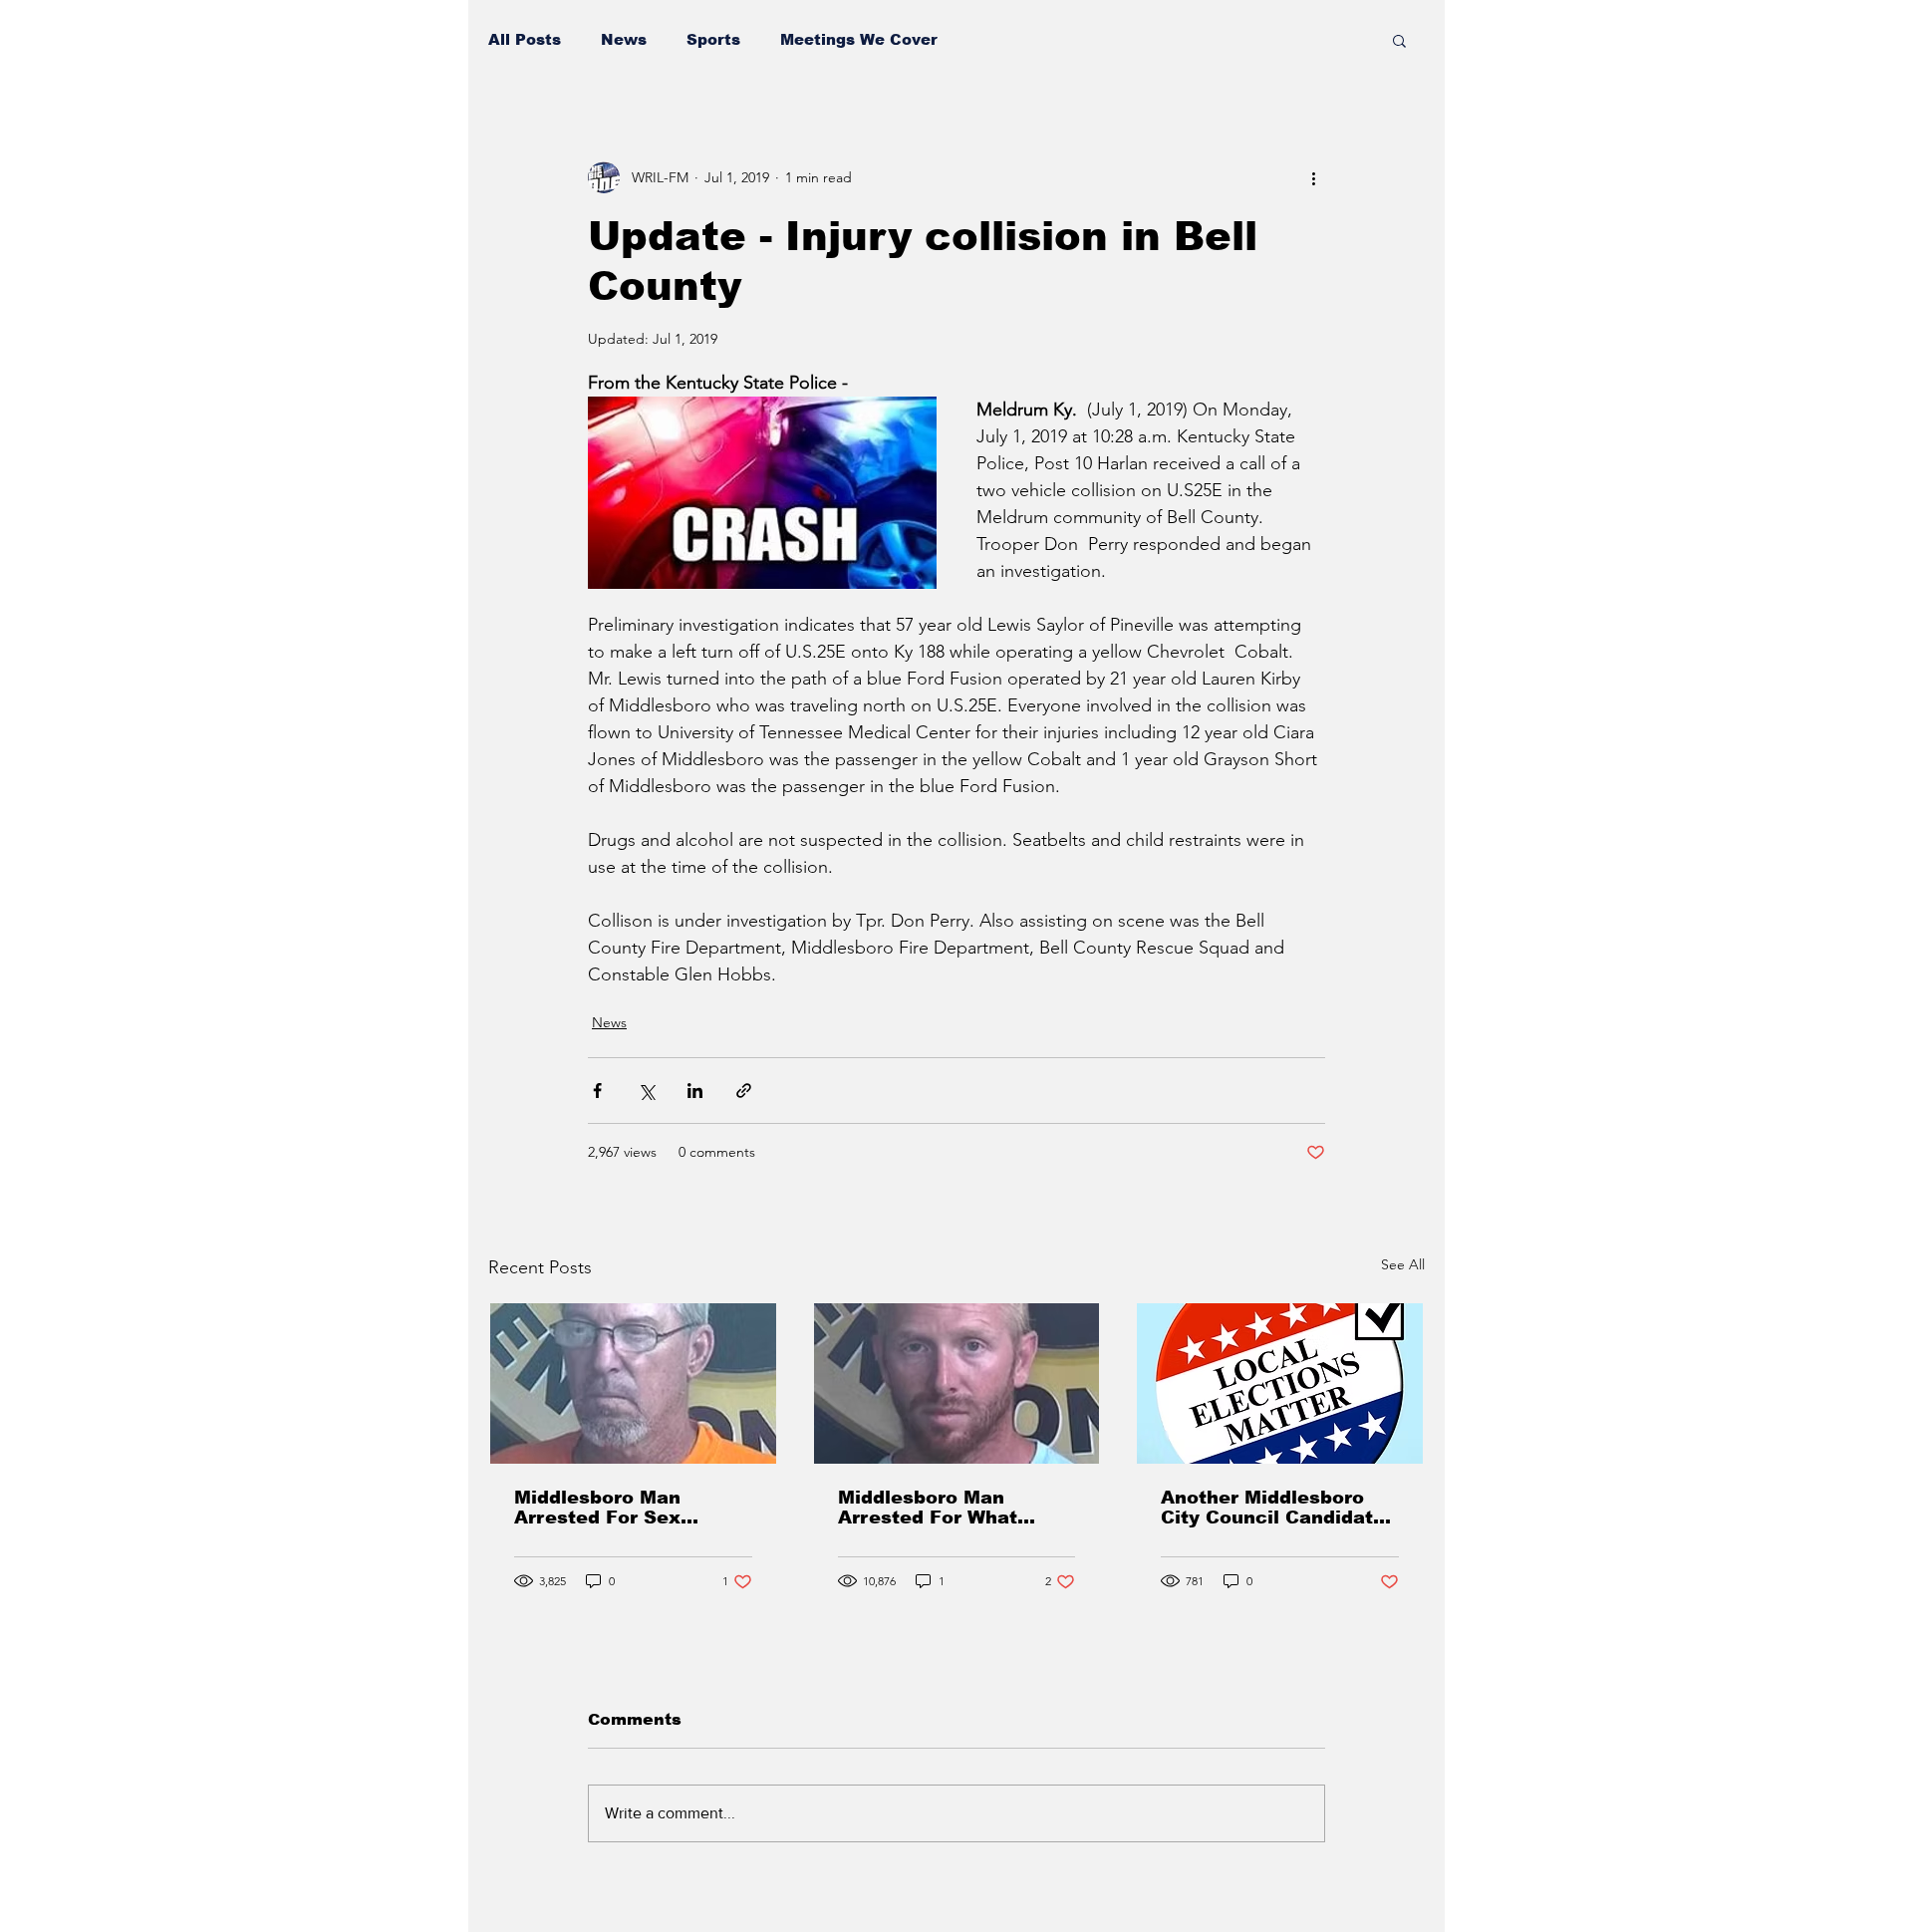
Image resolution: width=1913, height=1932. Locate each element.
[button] (1399, 40)
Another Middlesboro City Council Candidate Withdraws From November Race (1273, 1508)
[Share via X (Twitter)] (646, 1091)
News (624, 39)
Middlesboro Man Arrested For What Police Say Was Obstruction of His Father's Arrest (928, 1508)
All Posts (525, 39)
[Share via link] (744, 1091)
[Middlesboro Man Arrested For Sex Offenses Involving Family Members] (633, 1383)
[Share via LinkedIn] (695, 1091)
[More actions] (1313, 177)
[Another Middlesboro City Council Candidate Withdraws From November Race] (1280, 1383)
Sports (713, 39)
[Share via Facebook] (597, 1091)
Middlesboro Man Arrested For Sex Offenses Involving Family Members (605, 1508)
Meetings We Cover (859, 39)
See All (1403, 1264)
